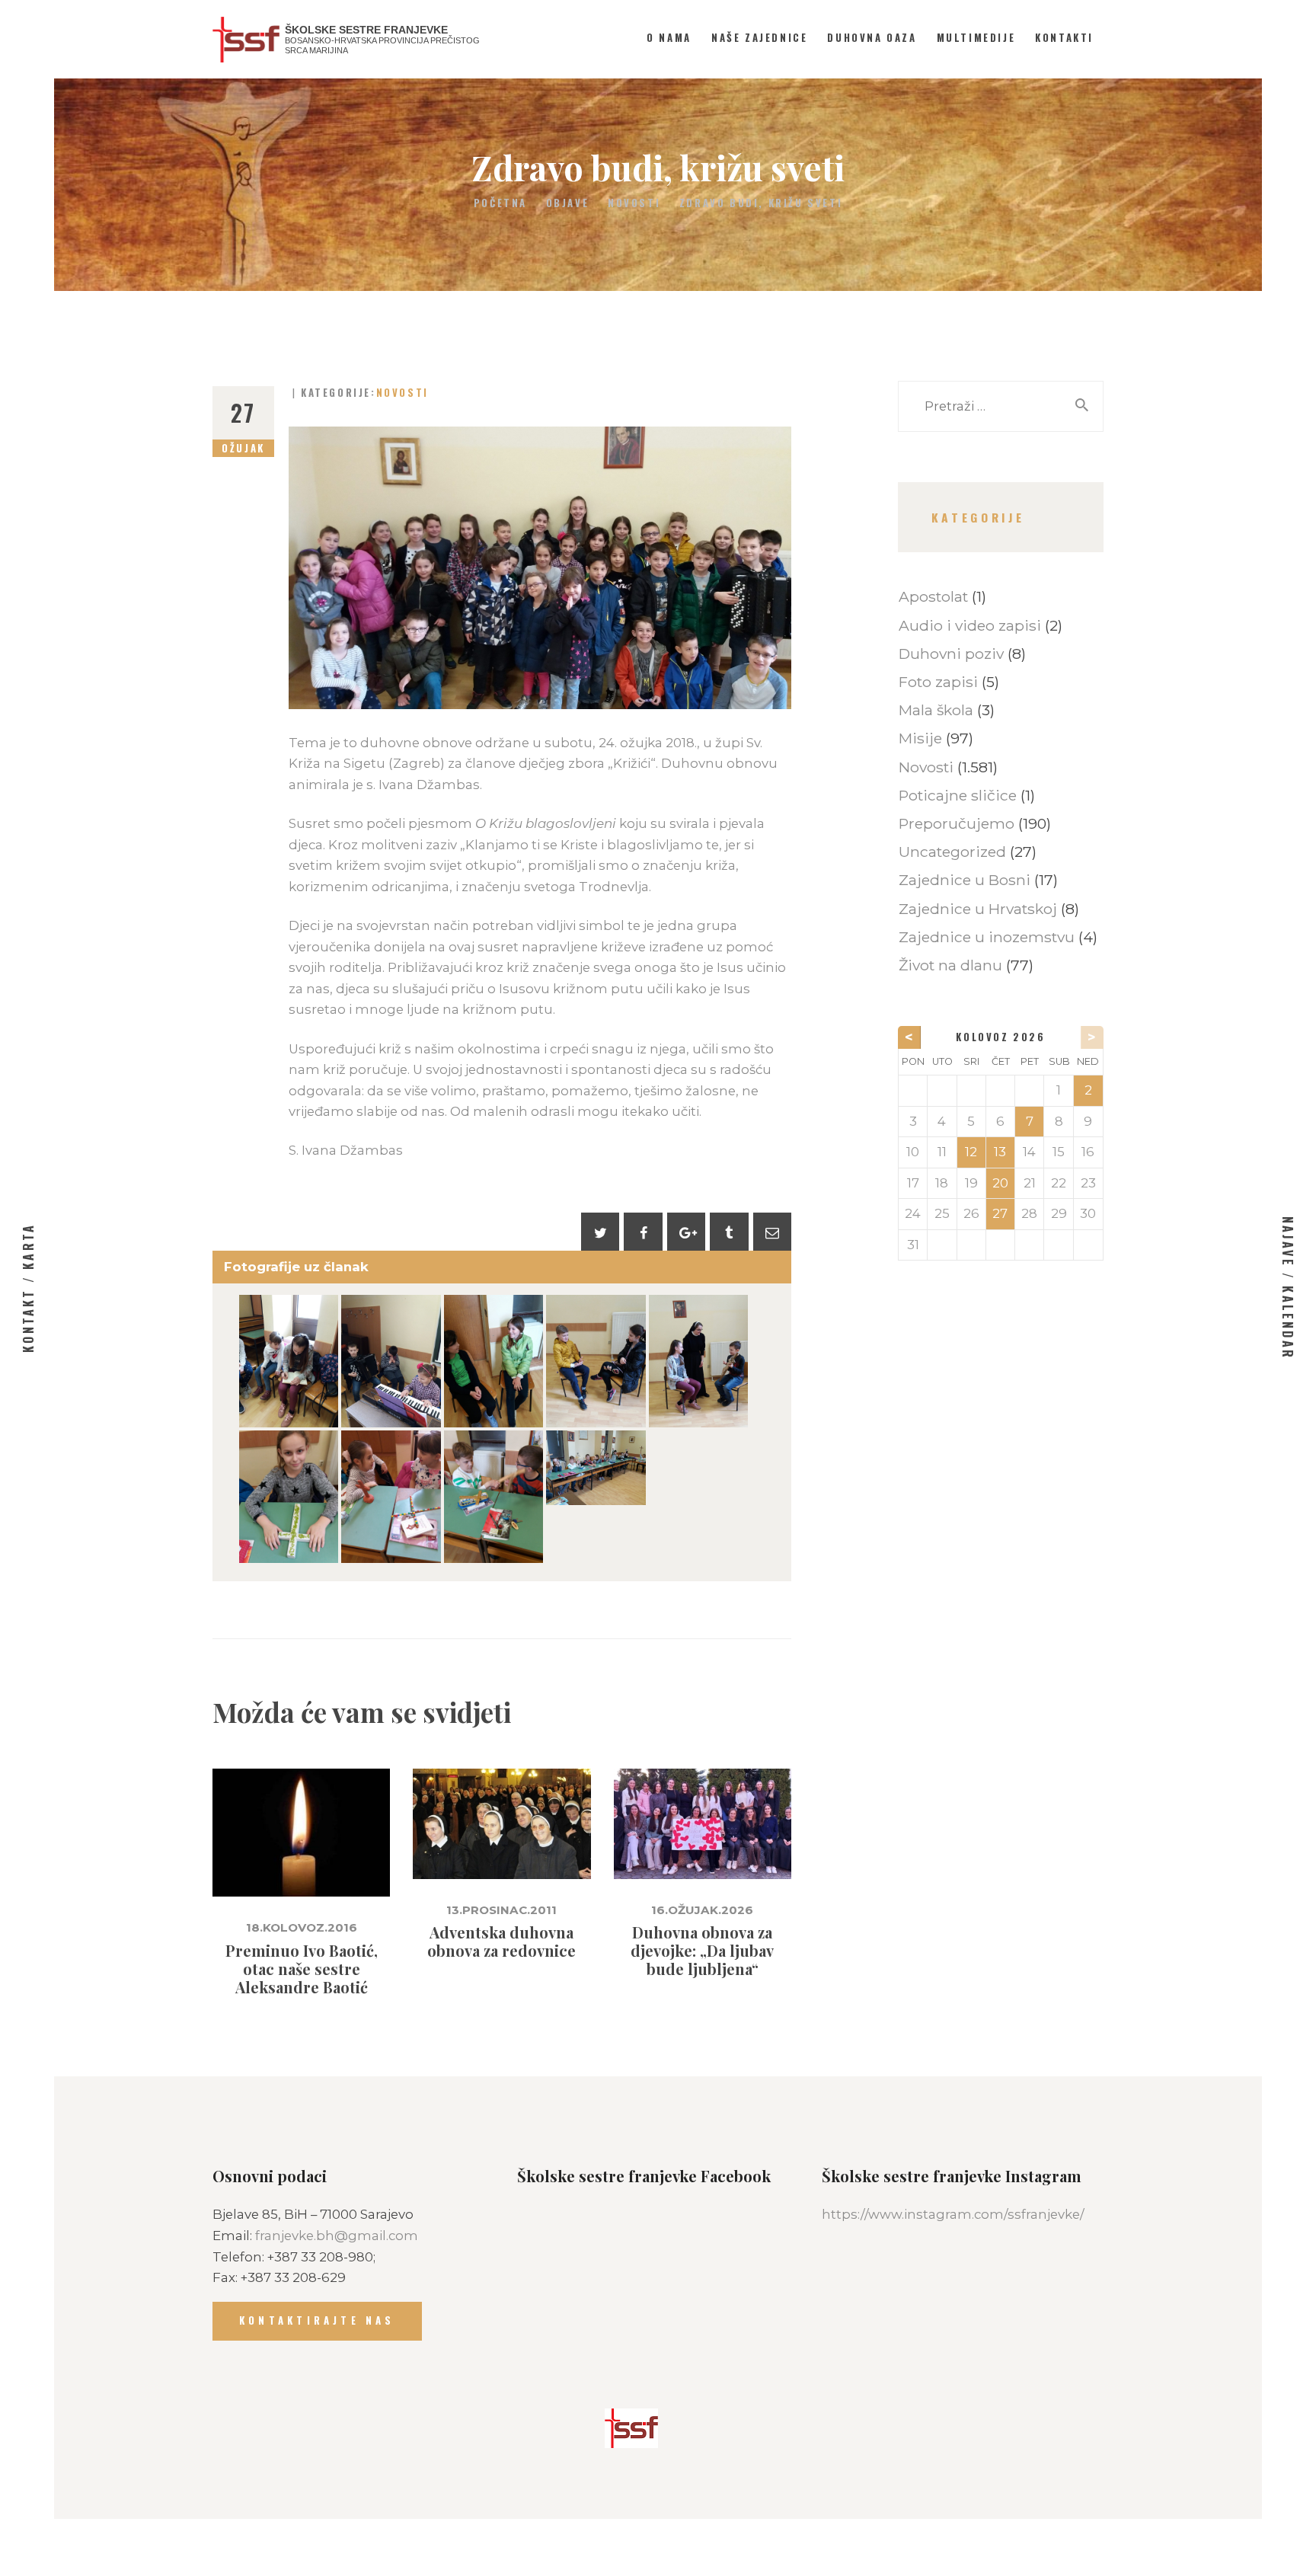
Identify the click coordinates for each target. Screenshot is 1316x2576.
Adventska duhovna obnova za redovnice (501, 1942)
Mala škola (936, 710)
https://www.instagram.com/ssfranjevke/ (953, 2214)
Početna (500, 203)
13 (1000, 1152)
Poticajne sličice (958, 795)
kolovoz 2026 (1000, 1037)
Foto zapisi (938, 682)
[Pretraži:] (1001, 406)
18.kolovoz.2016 (302, 1927)
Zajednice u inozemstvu (987, 937)
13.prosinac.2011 (501, 1910)
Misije (920, 738)
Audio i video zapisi (970, 625)
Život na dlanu (950, 965)
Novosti (634, 203)
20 (1000, 1183)
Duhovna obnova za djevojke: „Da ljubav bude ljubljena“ (702, 1951)
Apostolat (933, 596)
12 (971, 1152)
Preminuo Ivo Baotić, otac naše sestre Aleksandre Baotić (302, 1969)
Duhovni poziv (951, 654)
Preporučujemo (957, 823)
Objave (568, 203)
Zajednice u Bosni (965, 880)
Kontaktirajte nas (317, 2320)
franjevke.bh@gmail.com (337, 2236)
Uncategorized (952, 852)
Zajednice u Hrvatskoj (978, 909)
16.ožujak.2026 (702, 1910)
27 (1000, 1213)
